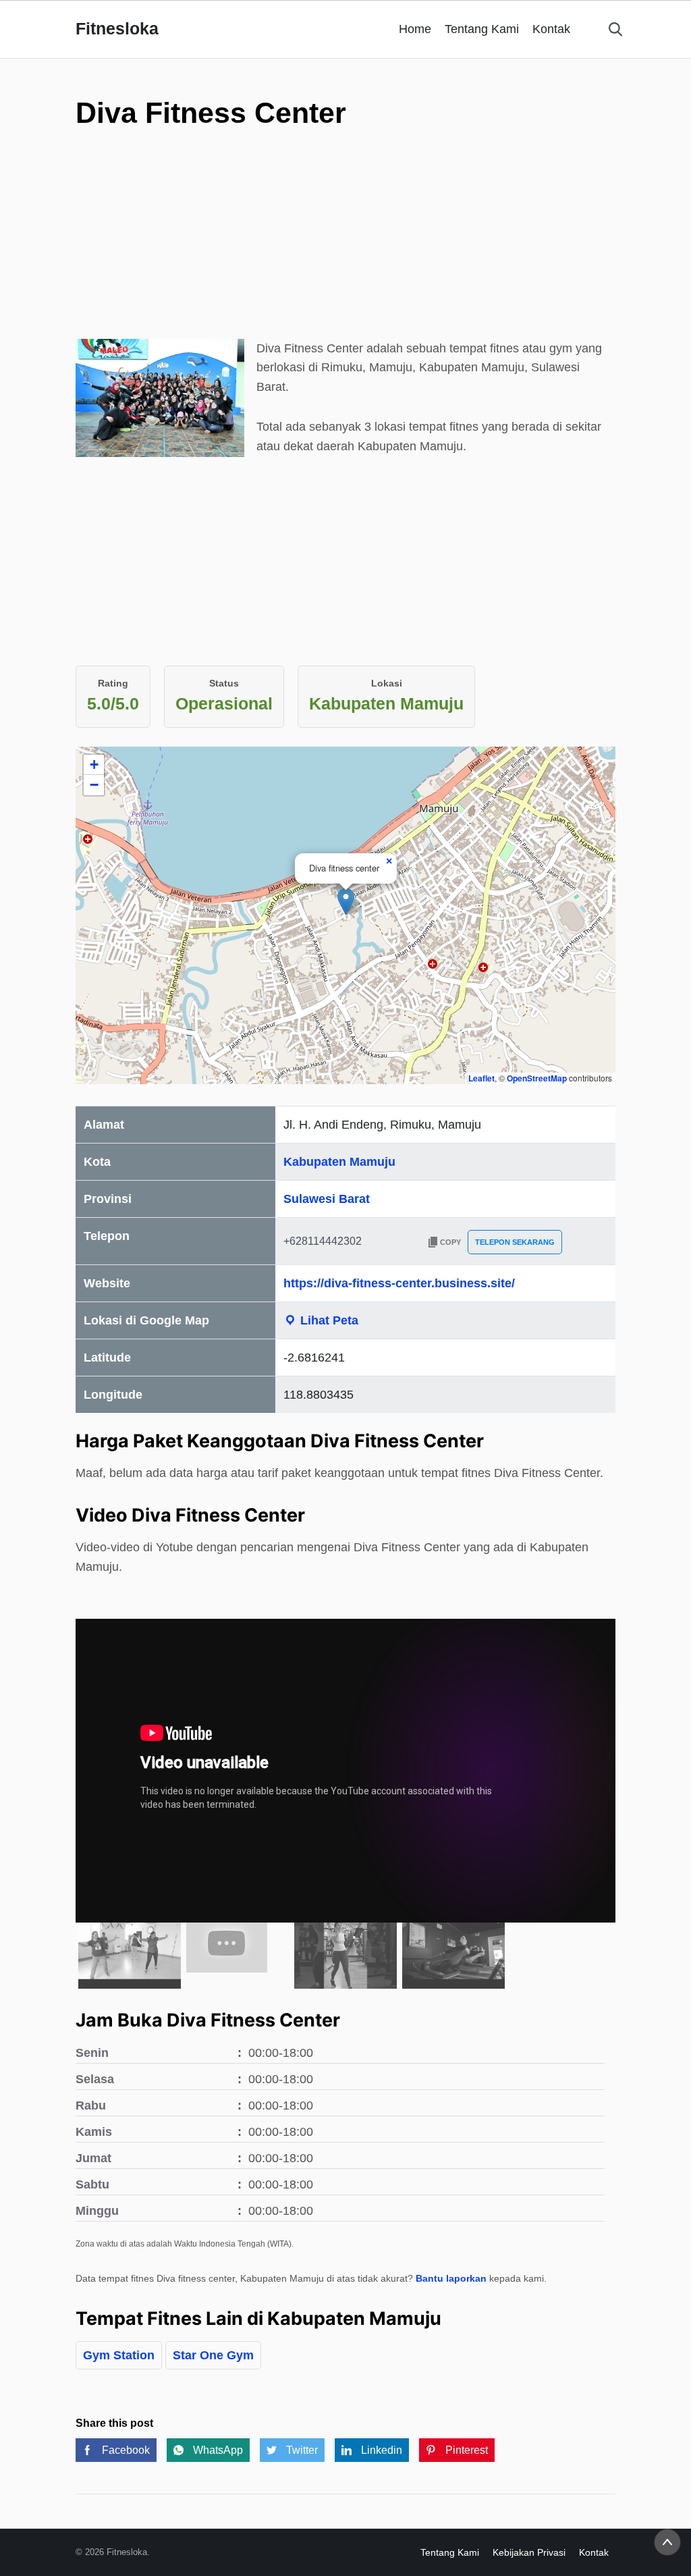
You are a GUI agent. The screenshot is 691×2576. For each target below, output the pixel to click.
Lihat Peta (328, 1320)
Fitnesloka (117, 28)
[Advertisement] (345, 266)
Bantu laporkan (451, 2278)
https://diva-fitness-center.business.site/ (399, 1283)
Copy (450, 1242)
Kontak (551, 29)
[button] (346, 902)
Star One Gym (213, 2355)
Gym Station (119, 2355)
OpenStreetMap (537, 1078)
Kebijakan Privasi (529, 2552)
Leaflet (481, 1078)
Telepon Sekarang (515, 1242)
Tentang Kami (482, 29)
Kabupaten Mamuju (339, 1162)
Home (415, 29)
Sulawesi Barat (327, 1199)
